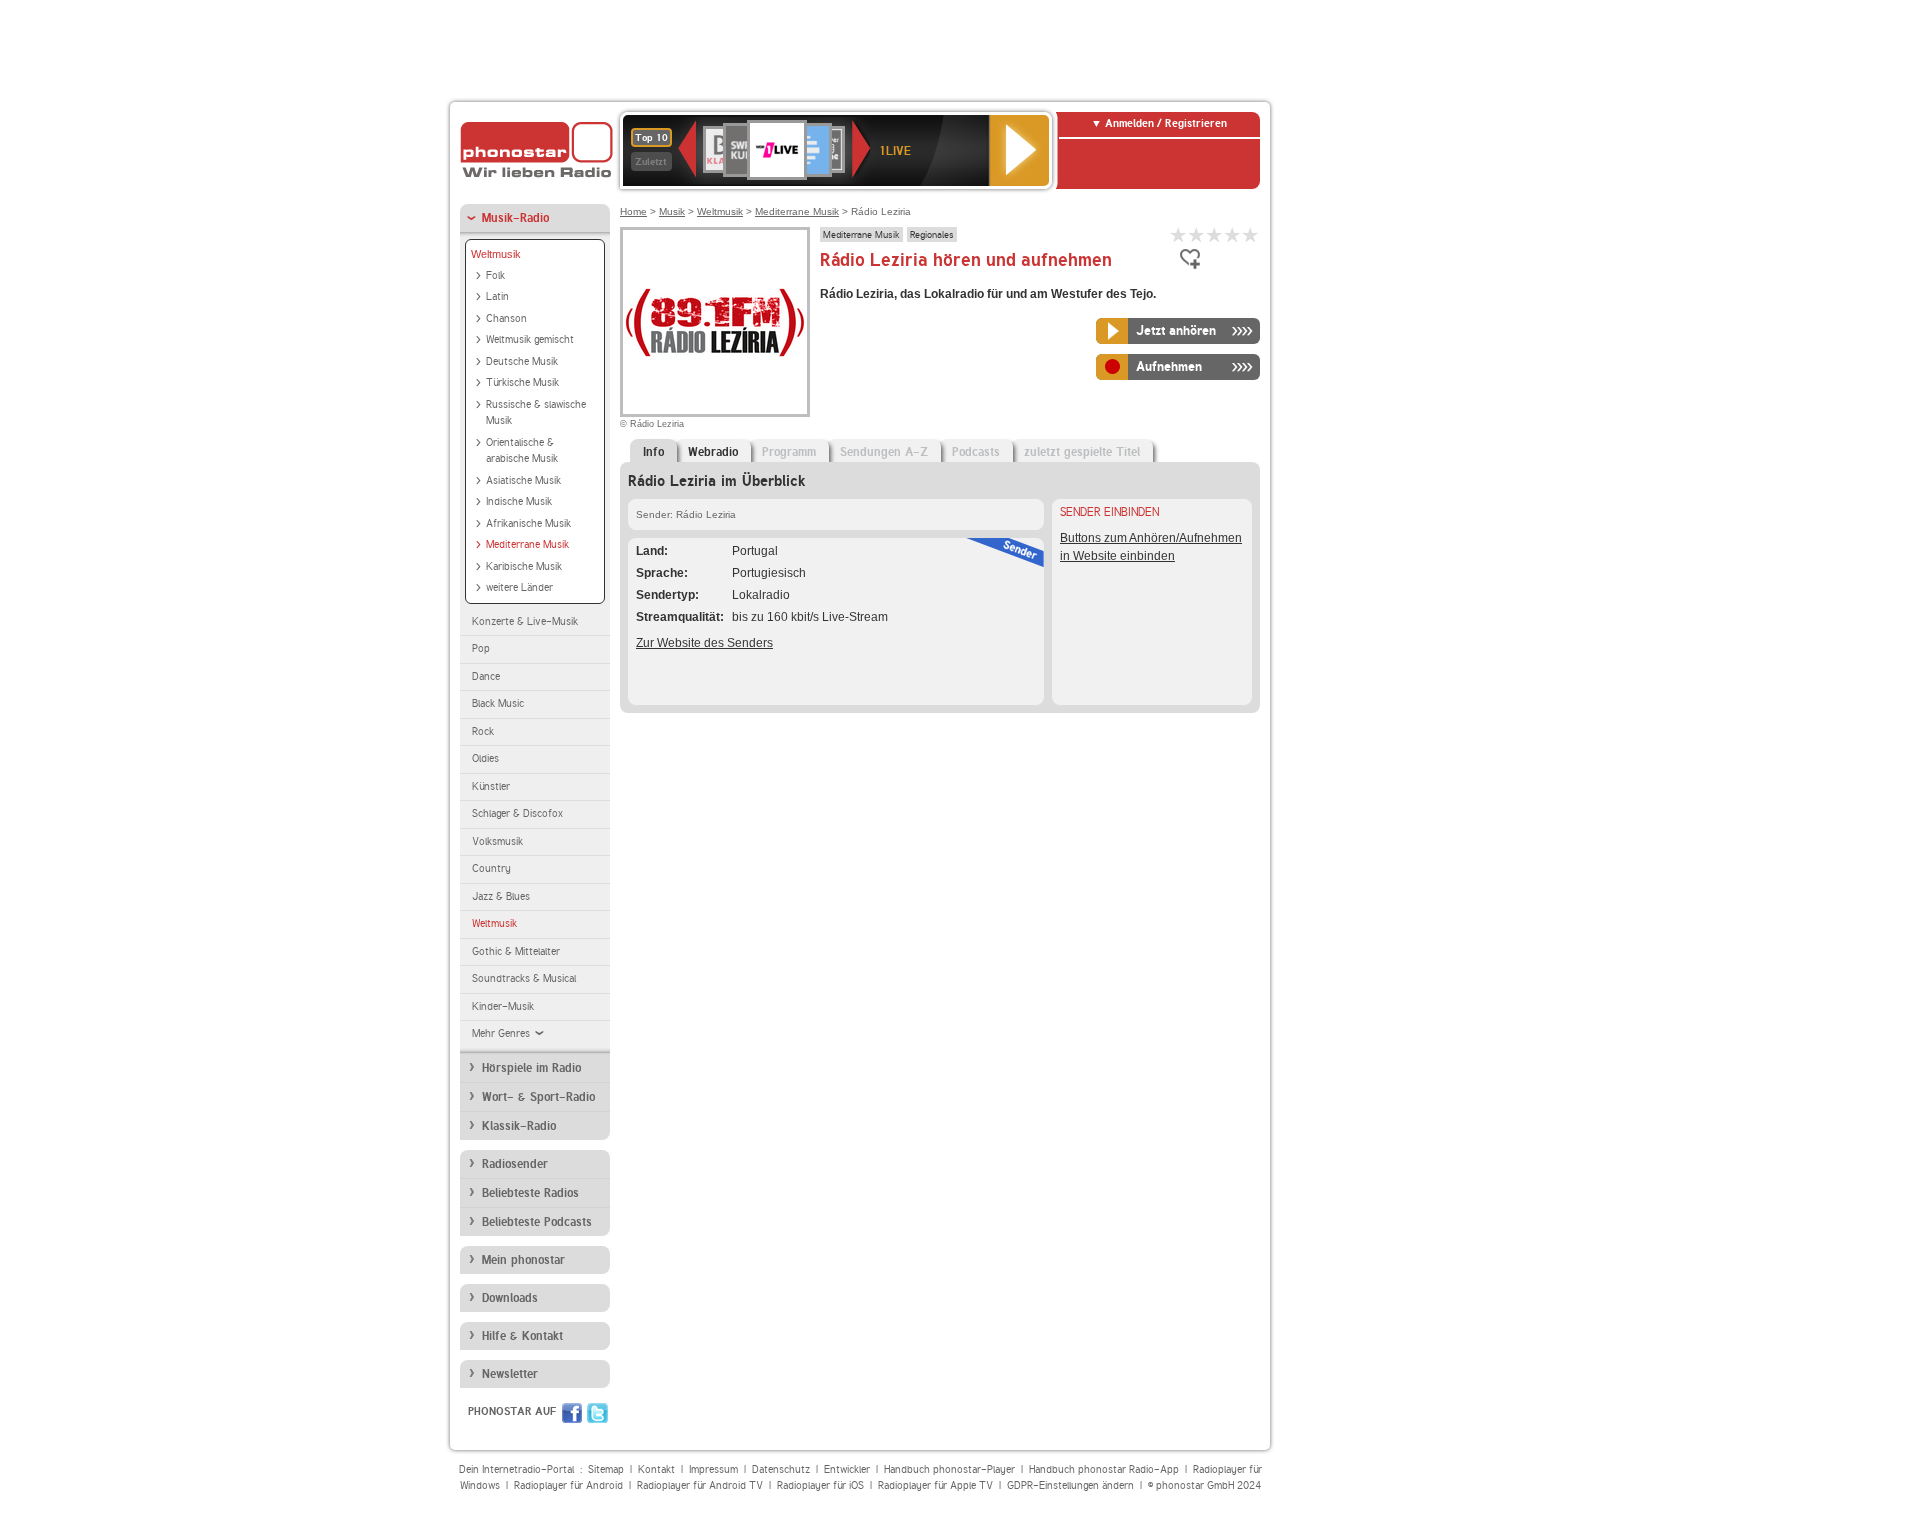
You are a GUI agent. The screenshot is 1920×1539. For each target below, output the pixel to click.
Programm (789, 452)
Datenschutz (781, 1469)
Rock (483, 731)
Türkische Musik (522, 382)
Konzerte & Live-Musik (525, 621)
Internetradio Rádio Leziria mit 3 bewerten (1215, 234)
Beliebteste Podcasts (537, 1222)
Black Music (498, 703)
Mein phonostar (523, 1260)
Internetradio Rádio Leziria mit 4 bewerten (1233, 234)
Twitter (597, 1413)
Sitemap (606, 1469)
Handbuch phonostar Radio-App (1104, 1469)
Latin (497, 296)
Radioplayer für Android (568, 1485)
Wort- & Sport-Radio (538, 1097)
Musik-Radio (515, 218)
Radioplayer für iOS (820, 1485)
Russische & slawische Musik (536, 413)
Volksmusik (497, 841)
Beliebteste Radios (530, 1193)
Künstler (491, 786)
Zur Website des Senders (704, 643)
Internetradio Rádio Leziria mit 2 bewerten (1197, 234)
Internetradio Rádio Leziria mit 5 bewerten (1251, 234)
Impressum (713, 1469)
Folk (495, 275)
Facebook (572, 1413)
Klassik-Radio (519, 1126)
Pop (481, 648)
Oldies (485, 758)
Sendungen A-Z (884, 452)
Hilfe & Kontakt (522, 1336)
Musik (672, 211)
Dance (486, 676)
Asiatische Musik (523, 480)
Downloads (510, 1298)
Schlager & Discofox (517, 813)
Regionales (932, 234)
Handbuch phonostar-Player (949, 1469)
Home (633, 211)
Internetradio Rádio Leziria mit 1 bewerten (1179, 234)
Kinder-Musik (503, 1006)
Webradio (713, 452)
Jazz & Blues (501, 896)
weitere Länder (519, 587)
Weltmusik (496, 254)
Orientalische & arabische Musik (522, 451)
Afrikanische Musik (528, 523)
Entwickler (847, 1469)
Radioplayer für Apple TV (935, 1485)
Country (491, 868)
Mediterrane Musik (527, 544)
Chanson (506, 318)
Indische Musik (519, 501)
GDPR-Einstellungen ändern (1070, 1485)
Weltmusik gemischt (530, 339)
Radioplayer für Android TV (700, 1485)
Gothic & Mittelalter (516, 951)
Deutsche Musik (522, 361)
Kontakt (656, 1469)
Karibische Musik (524, 566)
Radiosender (515, 1164)
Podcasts (976, 452)
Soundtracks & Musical (524, 978)
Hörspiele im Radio (531, 1068)
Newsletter (510, 1374)
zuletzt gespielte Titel (1082, 452)
